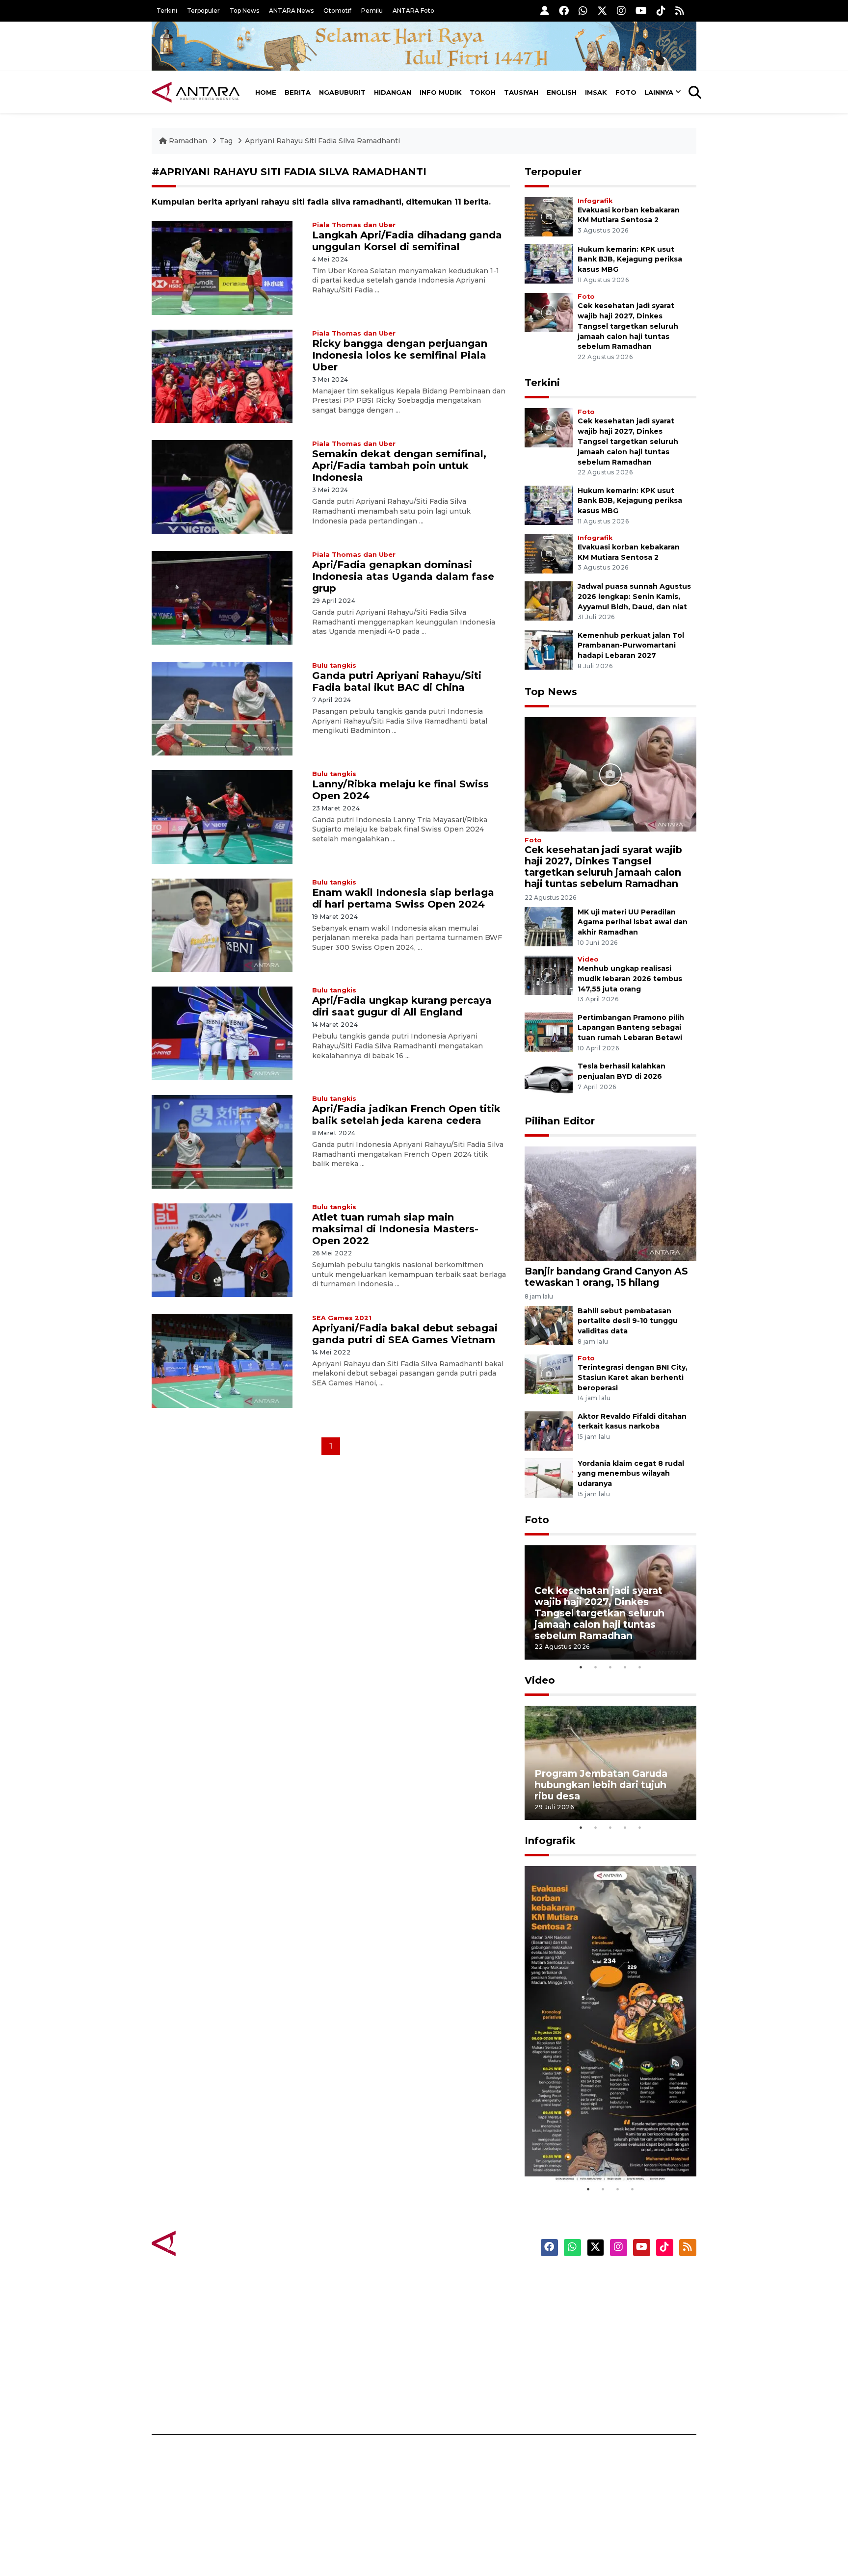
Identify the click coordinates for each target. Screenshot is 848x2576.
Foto (626, 92)
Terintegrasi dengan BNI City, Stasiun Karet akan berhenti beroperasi (633, 1378)
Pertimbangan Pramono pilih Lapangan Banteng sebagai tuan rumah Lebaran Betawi (631, 1028)
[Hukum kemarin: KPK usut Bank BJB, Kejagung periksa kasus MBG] (549, 263)
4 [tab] (625, 1667)
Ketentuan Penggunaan (617, 2315)
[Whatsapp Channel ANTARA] (583, 11)
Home (266, 92)
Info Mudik (441, 92)
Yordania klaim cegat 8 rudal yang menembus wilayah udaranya (631, 1474)
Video (588, 959)
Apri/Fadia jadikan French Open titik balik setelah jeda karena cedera (406, 1115)
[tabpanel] (610, 1602)
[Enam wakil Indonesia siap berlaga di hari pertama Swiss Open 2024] (222, 924)
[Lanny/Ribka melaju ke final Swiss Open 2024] (222, 816)
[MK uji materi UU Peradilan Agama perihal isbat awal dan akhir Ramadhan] (549, 926)
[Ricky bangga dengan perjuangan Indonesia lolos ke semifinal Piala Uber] (222, 376)
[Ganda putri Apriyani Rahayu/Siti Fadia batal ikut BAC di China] (222, 708)
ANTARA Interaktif (466, 2315)
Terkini (167, 11)
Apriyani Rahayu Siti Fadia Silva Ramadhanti (322, 141)
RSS (579, 2400)
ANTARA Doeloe (462, 2349)
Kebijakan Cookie (604, 2349)
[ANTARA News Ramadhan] (206, 2243)
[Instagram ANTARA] (621, 11)
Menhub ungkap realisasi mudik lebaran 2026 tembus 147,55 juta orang (630, 979)
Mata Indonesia (460, 2332)
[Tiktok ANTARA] (661, 11)
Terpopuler (203, 11)
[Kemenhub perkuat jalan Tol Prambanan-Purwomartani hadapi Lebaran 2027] (549, 649)
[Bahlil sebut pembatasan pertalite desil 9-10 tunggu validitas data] (549, 1325)
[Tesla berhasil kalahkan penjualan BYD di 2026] (549, 1080)
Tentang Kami (597, 2366)
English (562, 92)
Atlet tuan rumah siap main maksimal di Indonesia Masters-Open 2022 (395, 1229)
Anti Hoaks (452, 2297)
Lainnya (659, 92)
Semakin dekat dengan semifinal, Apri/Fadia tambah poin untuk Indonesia (399, 466)
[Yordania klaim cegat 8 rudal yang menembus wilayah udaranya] (549, 1477)
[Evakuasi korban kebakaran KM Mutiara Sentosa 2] (549, 216)
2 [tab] (596, 1667)
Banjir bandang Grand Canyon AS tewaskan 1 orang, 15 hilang (606, 1277)
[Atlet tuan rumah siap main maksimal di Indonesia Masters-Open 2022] (222, 1250)
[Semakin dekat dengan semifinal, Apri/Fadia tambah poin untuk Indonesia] (222, 486)
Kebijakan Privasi (603, 2332)
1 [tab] (581, 1667)
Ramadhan (188, 141)
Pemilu (372, 11)
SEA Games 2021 (342, 1318)
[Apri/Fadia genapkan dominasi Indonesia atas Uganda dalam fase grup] (222, 597)
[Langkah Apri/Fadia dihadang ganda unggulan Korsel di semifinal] (222, 267)
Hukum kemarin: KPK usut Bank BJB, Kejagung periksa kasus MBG (630, 260)
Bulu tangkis (334, 665)
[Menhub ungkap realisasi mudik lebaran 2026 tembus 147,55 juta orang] (549, 975)
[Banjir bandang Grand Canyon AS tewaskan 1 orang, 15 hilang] (610, 1203)
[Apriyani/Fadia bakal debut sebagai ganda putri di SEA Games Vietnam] (222, 1361)
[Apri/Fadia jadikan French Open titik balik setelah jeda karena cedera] (222, 1141)
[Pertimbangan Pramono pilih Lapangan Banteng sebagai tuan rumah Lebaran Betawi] (549, 1031)
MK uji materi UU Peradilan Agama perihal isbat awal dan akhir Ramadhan (633, 922)
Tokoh (483, 92)
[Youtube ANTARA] (641, 11)
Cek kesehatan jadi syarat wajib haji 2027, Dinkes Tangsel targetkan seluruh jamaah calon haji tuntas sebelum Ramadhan (628, 326)
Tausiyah (521, 92)
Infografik (595, 201)
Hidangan (393, 92)
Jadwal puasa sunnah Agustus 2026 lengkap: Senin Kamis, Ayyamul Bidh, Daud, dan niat (634, 597)
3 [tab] (610, 1667)
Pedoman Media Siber (612, 2383)
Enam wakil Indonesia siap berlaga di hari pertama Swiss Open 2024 (403, 898)
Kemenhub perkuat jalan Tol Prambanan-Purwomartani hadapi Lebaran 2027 (631, 646)
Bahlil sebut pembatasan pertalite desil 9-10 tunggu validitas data (628, 1321)
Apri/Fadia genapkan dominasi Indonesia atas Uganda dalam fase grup (403, 576)
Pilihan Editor (560, 1121)
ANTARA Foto (413, 11)
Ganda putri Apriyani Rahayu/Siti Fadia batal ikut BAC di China (397, 681)
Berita (298, 92)
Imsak (596, 92)
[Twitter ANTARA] (602, 11)
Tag (226, 141)
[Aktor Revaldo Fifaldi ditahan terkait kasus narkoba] (549, 1430)
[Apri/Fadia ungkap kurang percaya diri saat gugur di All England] (222, 1033)
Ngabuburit (342, 92)
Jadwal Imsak (316, 2400)
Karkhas (446, 2280)
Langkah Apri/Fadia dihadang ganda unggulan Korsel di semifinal (407, 241)
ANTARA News (291, 11)
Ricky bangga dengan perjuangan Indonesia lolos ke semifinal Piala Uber (400, 355)
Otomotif (337, 11)
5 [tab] (640, 1667)
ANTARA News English (613, 2280)
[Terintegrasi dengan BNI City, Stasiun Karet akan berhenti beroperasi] (549, 1373)
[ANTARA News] (196, 92)
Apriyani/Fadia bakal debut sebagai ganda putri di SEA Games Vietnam (405, 1334)
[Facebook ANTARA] (564, 11)
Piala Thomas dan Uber (354, 225)
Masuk (583, 2297)
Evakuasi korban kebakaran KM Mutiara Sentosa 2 (602, 2152)
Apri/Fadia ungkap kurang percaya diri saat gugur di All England (402, 1006)
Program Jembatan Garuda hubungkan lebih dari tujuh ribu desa (601, 1785)
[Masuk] (545, 11)
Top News (244, 11)
